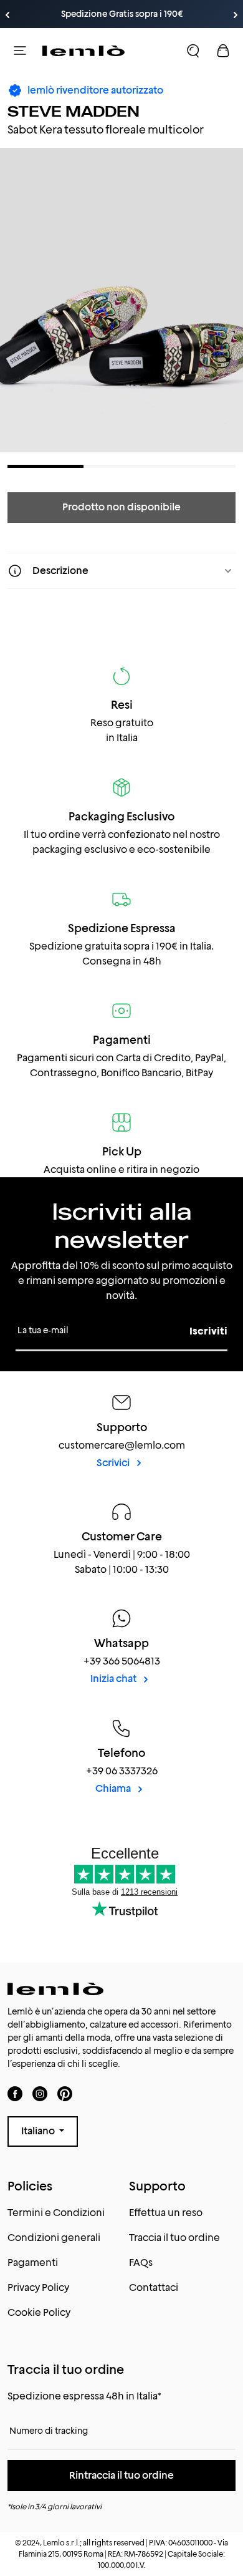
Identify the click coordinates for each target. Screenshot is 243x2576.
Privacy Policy (38, 2287)
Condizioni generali (54, 2238)
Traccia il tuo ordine (174, 2238)
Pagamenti (33, 2263)
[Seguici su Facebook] (15, 2093)
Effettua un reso (166, 2213)
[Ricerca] (193, 51)
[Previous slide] (7, 15)
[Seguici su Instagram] (40, 2093)
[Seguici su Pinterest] (65, 2093)
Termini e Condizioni (56, 2213)
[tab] (45, 466)
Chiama (114, 1788)
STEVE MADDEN (74, 111)
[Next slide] (236, 15)
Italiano (39, 2131)
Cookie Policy (39, 2312)
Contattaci (154, 2287)
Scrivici (114, 1463)
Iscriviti (208, 1331)
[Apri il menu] (20, 51)
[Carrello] (223, 51)
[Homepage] (83, 51)
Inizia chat (114, 1679)
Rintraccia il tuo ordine (121, 2475)
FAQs (141, 2263)
